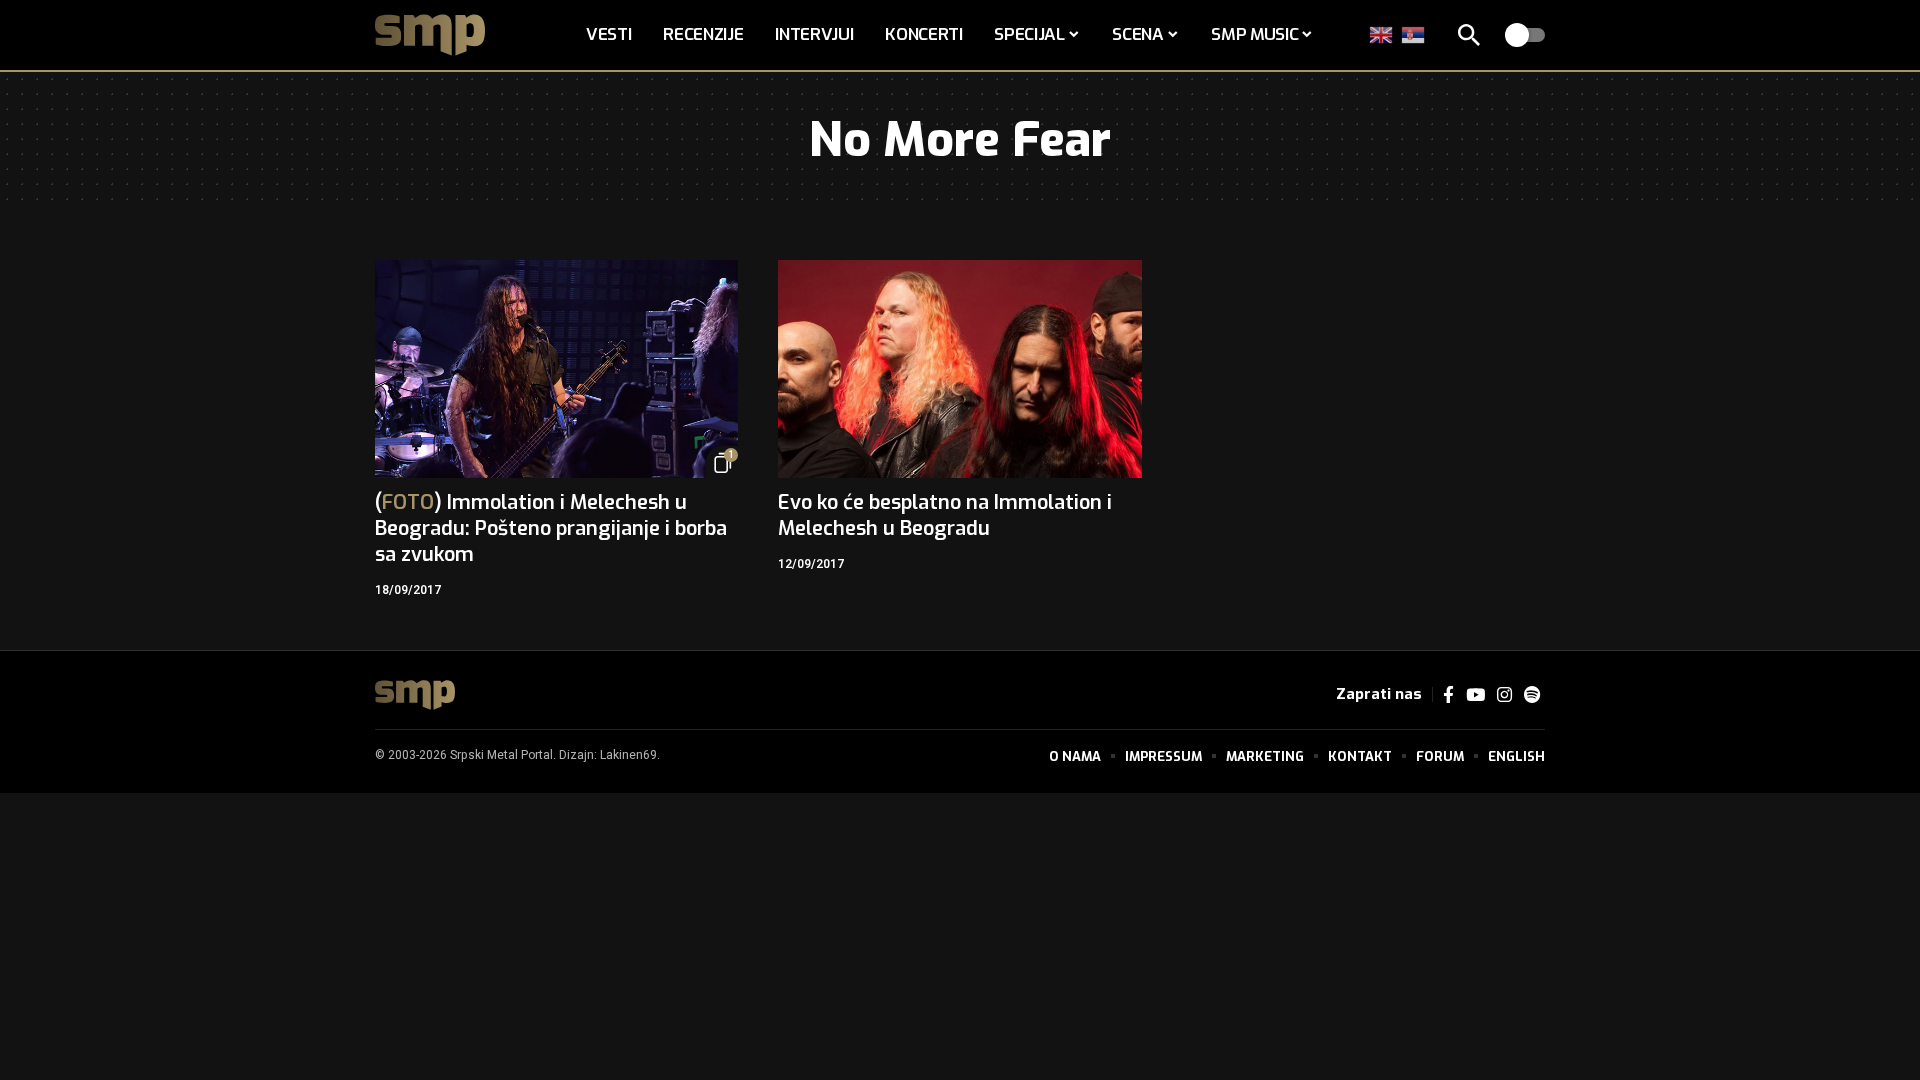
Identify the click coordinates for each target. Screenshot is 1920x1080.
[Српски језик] (1414, 34)
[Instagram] (1504, 695)
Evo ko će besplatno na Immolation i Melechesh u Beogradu (945, 515)
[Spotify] (1532, 695)
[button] (1469, 35)
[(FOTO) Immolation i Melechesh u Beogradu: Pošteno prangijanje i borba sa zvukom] (556, 369)
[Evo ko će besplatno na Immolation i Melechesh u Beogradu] (959, 369)
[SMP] (415, 695)
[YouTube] (1475, 695)
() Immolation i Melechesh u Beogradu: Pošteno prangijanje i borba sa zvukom (551, 528)
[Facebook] (1448, 695)
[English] (1382, 34)
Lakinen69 (628, 755)
